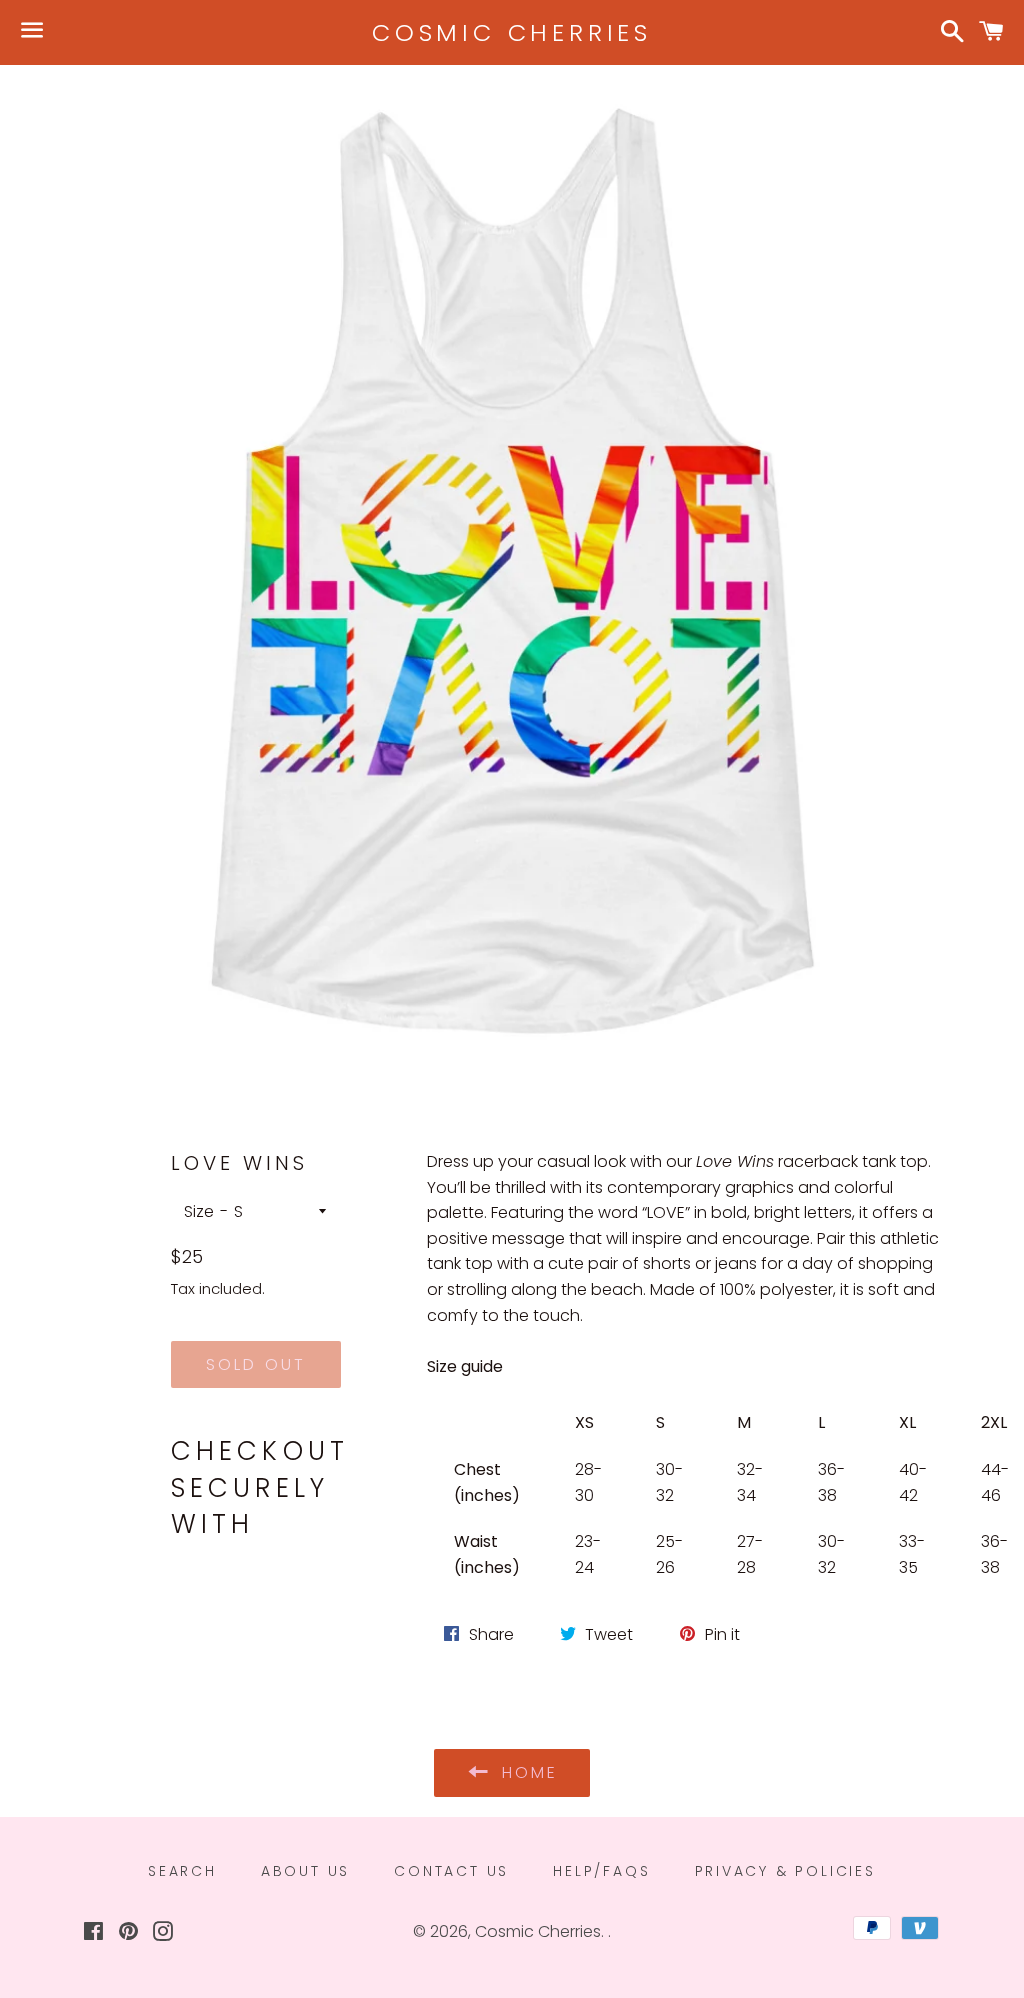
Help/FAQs (601, 1871)
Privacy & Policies (785, 1871)
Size (199, 1211)
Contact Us (451, 1871)
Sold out (256, 1364)
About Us (305, 1871)
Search (182, 1871)
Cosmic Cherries (512, 32)
